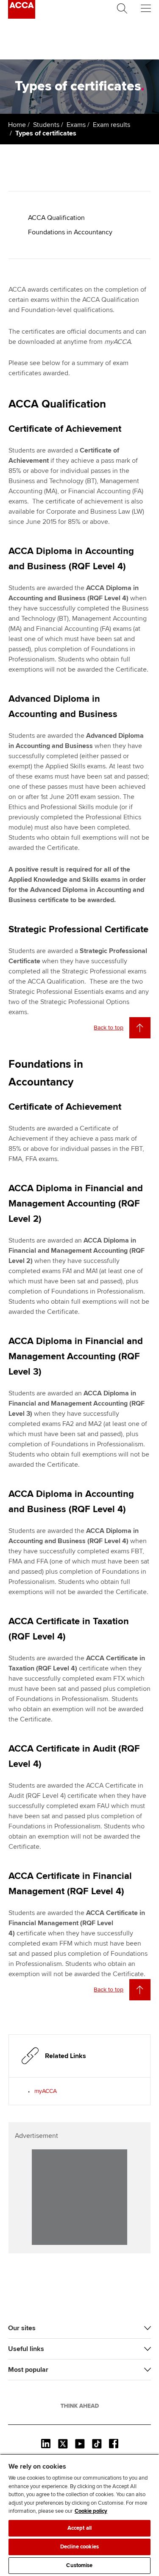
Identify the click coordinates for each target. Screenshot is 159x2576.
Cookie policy (91, 2511)
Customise (79, 2565)
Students (46, 125)
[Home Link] (80, 2406)
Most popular (28, 2370)
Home (17, 125)
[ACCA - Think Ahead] (22, 17)
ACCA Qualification (56, 218)
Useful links (26, 2349)
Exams (76, 125)
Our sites (22, 2328)
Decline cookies (79, 2547)
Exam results (112, 125)
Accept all (79, 2528)
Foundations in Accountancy (70, 232)
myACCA (46, 2091)
